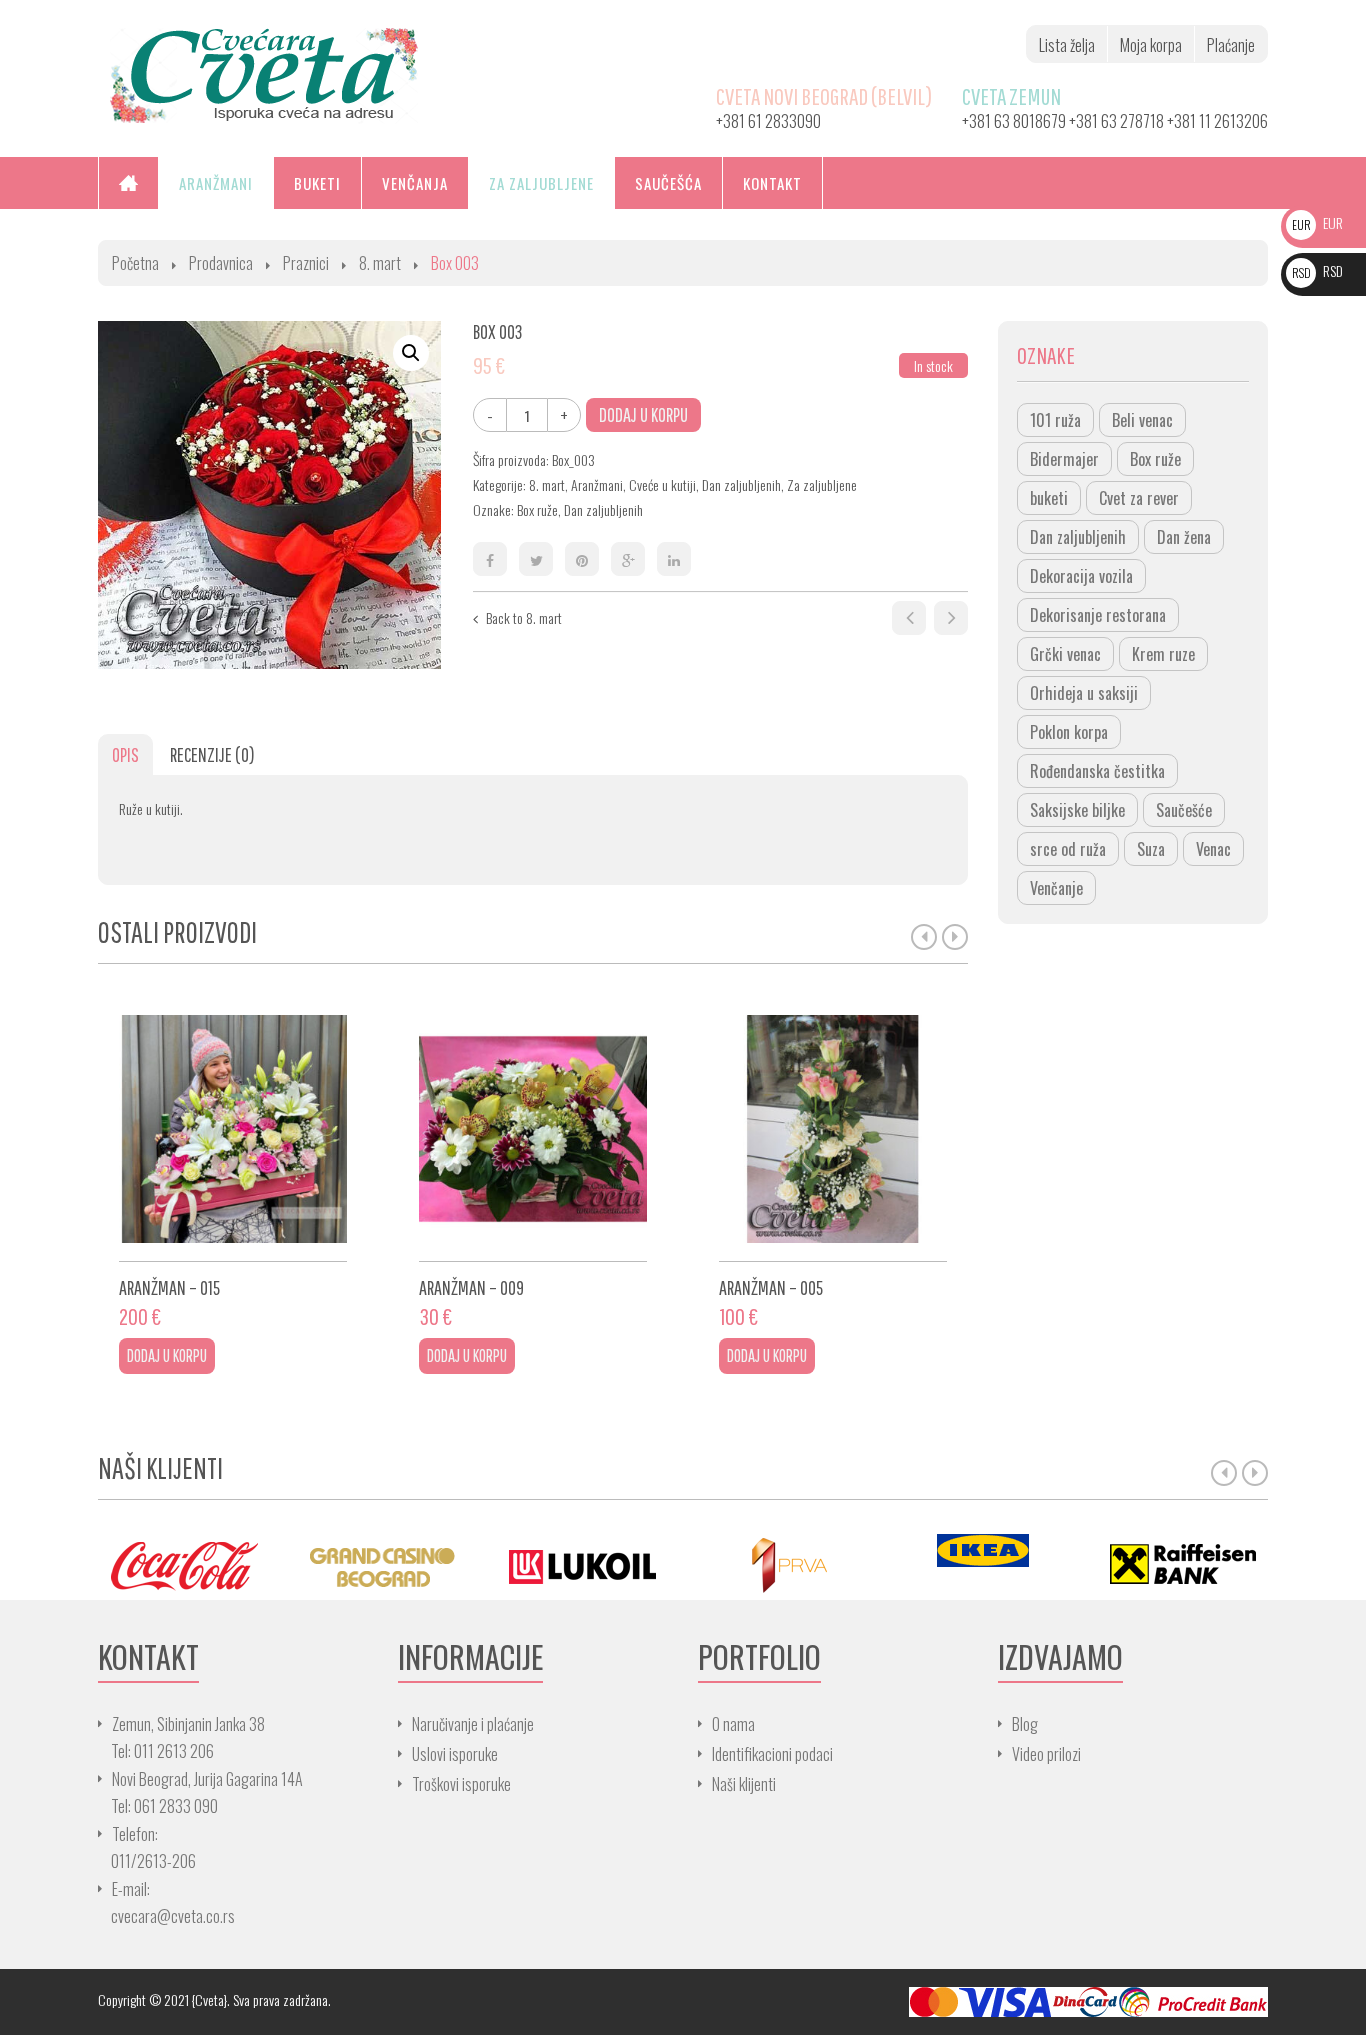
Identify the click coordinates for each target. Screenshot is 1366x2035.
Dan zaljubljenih (741, 484)
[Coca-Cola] (183, 1564)
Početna (135, 263)
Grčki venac (1065, 654)
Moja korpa (1151, 45)
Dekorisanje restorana (1098, 615)
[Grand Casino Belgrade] (383, 1564)
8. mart (380, 263)
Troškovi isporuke (461, 1784)
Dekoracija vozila (1081, 576)
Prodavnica (221, 263)
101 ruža (1055, 420)
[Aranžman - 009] (533, 1129)
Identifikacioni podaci (772, 1754)
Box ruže (537, 509)
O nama (733, 1724)
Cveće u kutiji (662, 484)
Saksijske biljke (1077, 810)
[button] (411, 353)
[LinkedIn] (674, 559)
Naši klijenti (744, 1784)
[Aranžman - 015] (233, 1129)
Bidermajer (1064, 459)
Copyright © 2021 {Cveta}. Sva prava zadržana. (214, 1999)
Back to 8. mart (524, 617)
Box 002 (909, 618)
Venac (1213, 849)
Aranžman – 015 (169, 1287)
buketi (1049, 498)
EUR (1317, 222)
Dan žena (1184, 537)
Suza (1151, 849)
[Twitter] (536, 559)
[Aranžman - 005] (833, 1129)
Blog (1025, 1724)
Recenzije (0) (212, 754)
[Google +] (628, 559)
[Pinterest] (582, 559)
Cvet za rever (1139, 498)
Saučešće (1184, 810)
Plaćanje (1231, 45)
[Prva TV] (783, 1564)
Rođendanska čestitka (1097, 771)
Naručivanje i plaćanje (473, 1724)
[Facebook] (490, 559)
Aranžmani (597, 484)
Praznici (306, 263)
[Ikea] (983, 1550)
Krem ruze (1163, 654)
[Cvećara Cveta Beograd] (264, 73)
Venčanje (1056, 888)
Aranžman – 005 (771, 1287)
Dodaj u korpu (643, 414)
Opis (125, 754)
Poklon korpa (1069, 732)
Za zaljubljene (822, 484)
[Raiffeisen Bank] (1183, 1564)
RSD (1317, 270)
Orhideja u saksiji (1084, 693)
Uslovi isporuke (455, 1754)
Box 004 (951, 618)
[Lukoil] (583, 1564)
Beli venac (1142, 420)
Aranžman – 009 (471, 1287)
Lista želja (1067, 45)
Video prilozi (1046, 1754)
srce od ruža (1068, 849)
